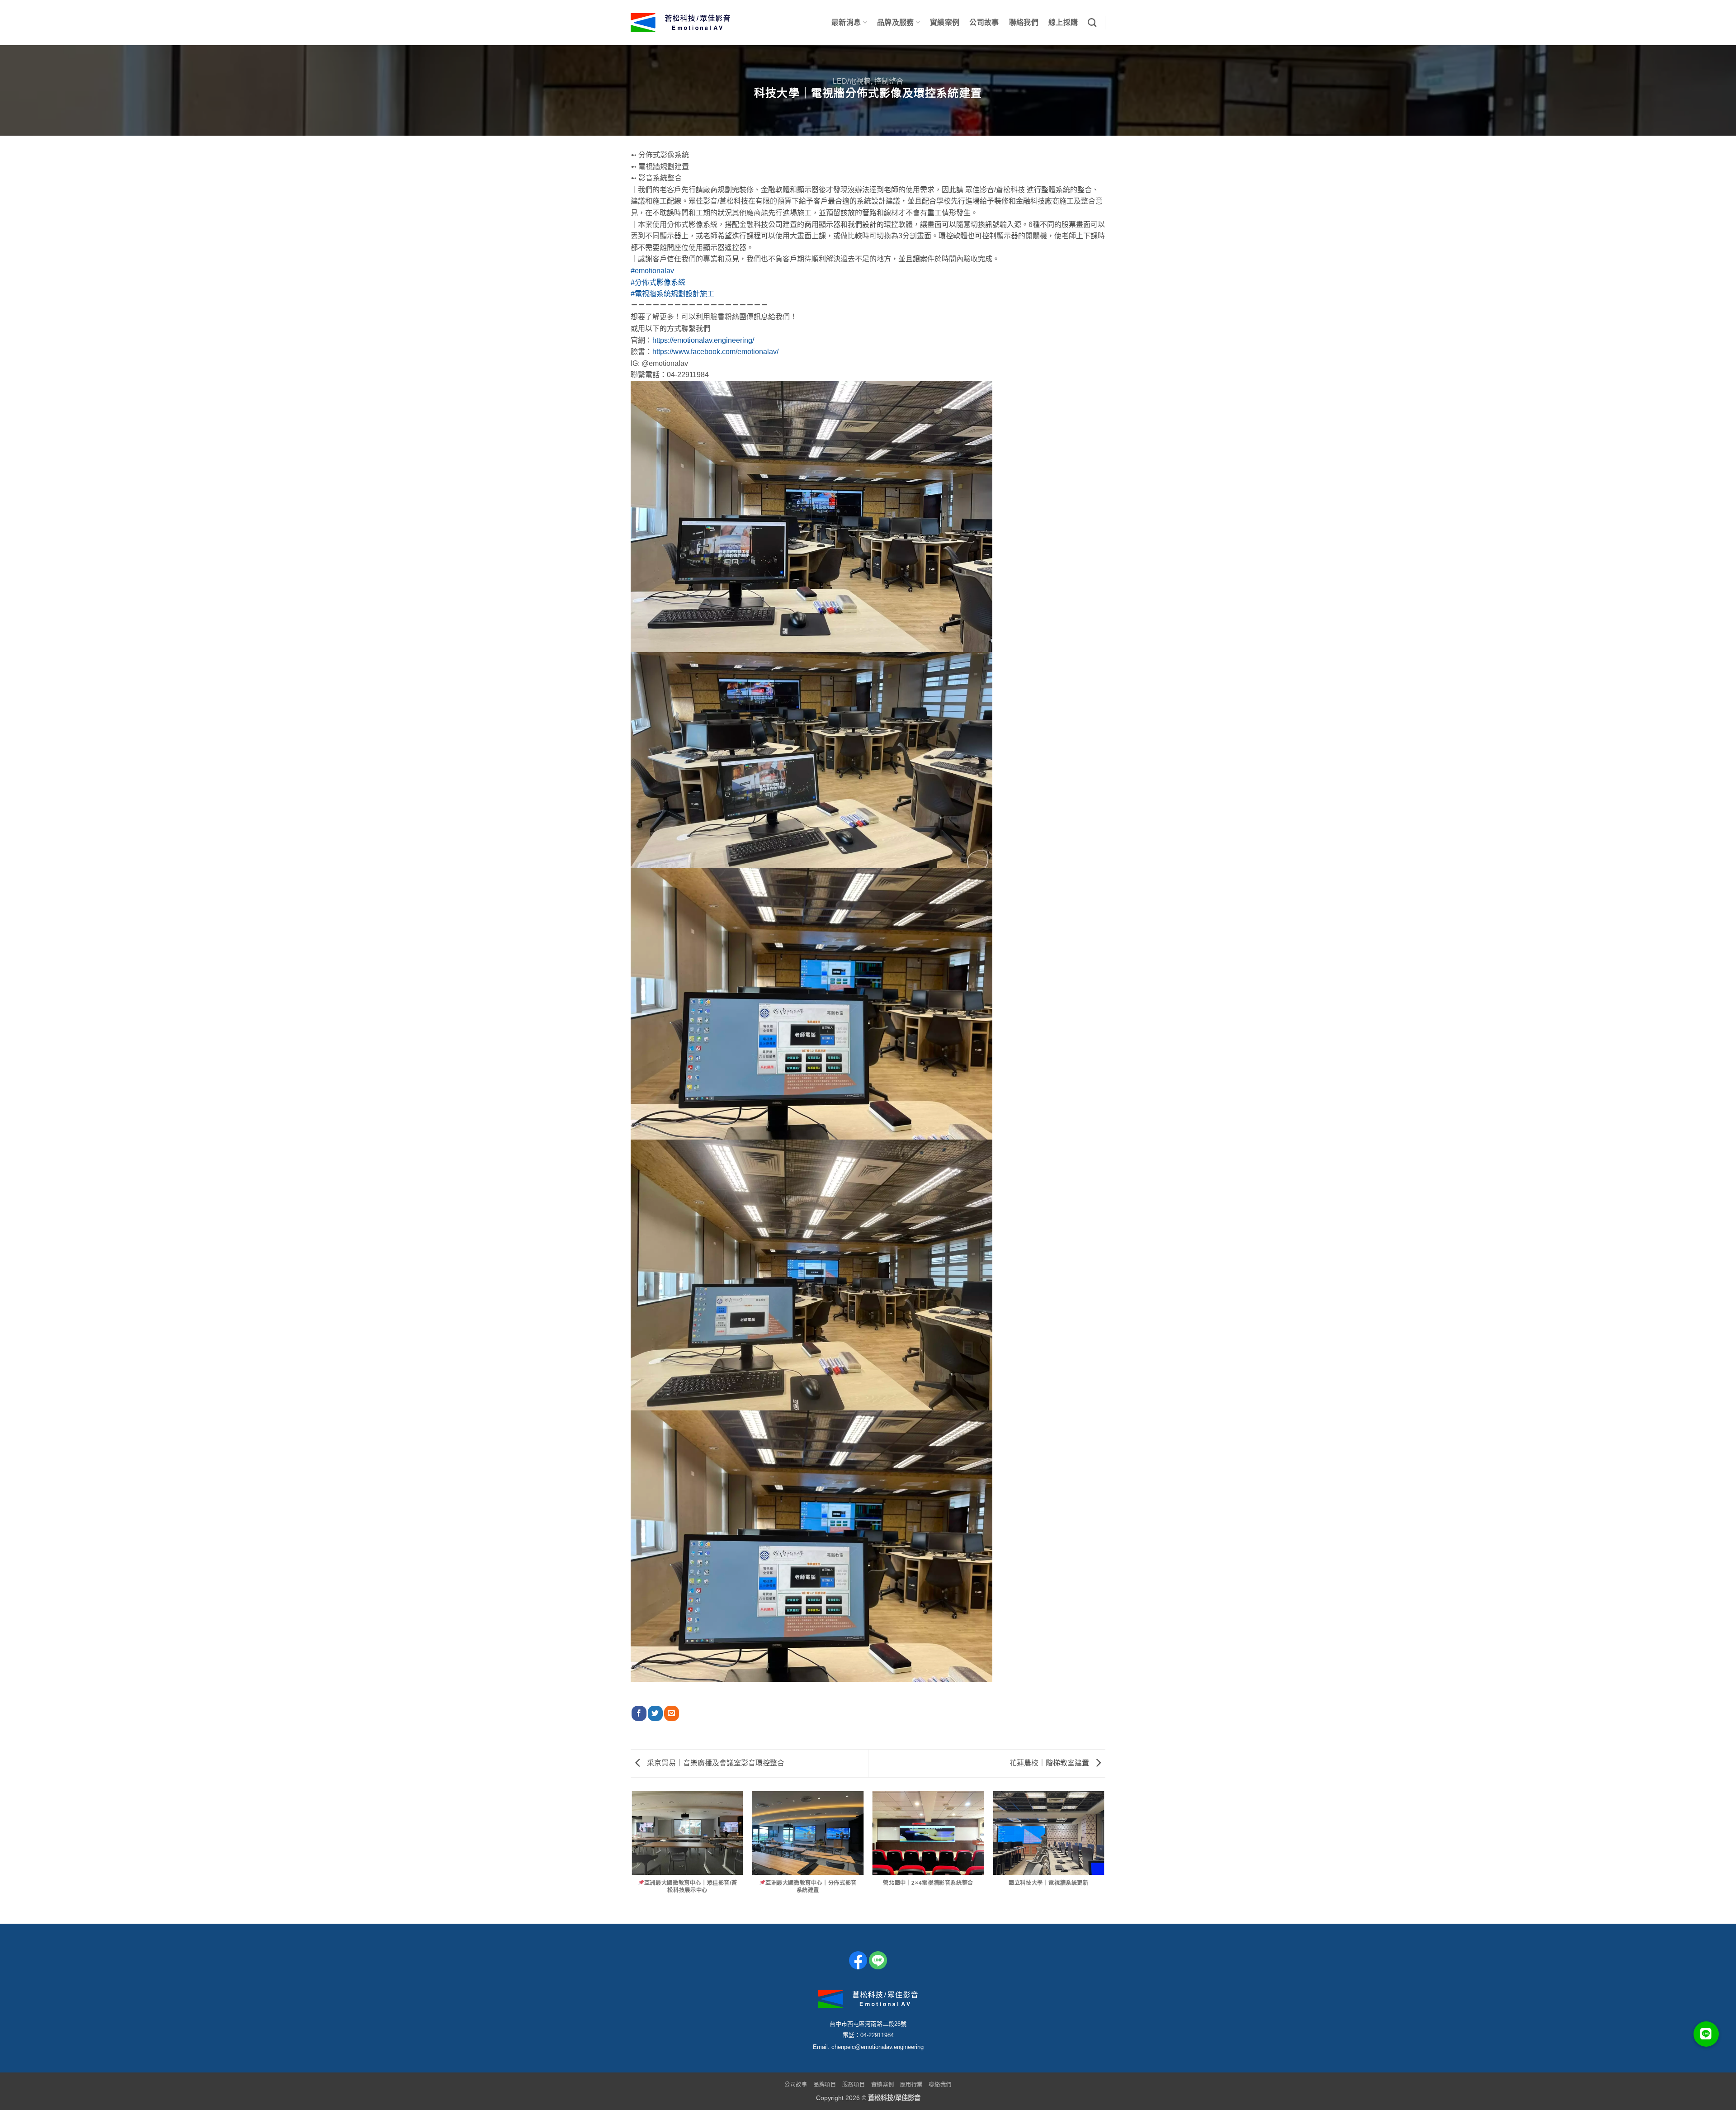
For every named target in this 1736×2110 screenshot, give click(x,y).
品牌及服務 (896, 22)
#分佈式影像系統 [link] (658, 282)
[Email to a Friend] (672, 1713)
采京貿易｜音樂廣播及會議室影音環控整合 (715, 1763)
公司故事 (984, 22)
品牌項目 (825, 2085)
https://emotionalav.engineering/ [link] (703, 340)
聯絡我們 (1024, 22)
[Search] (1092, 22)
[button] (1706, 2034)
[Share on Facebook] (639, 1713)
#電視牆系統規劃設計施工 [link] (672, 294)
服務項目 (854, 2085)
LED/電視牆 (852, 81)
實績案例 (945, 22)
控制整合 (889, 81)
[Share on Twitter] (655, 1713)
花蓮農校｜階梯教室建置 (1050, 1763)
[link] (715, 352)
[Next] (1104, 1857)
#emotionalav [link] (652, 271)
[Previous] (632, 1857)
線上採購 (1063, 22)
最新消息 (846, 22)
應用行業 (911, 2085)
